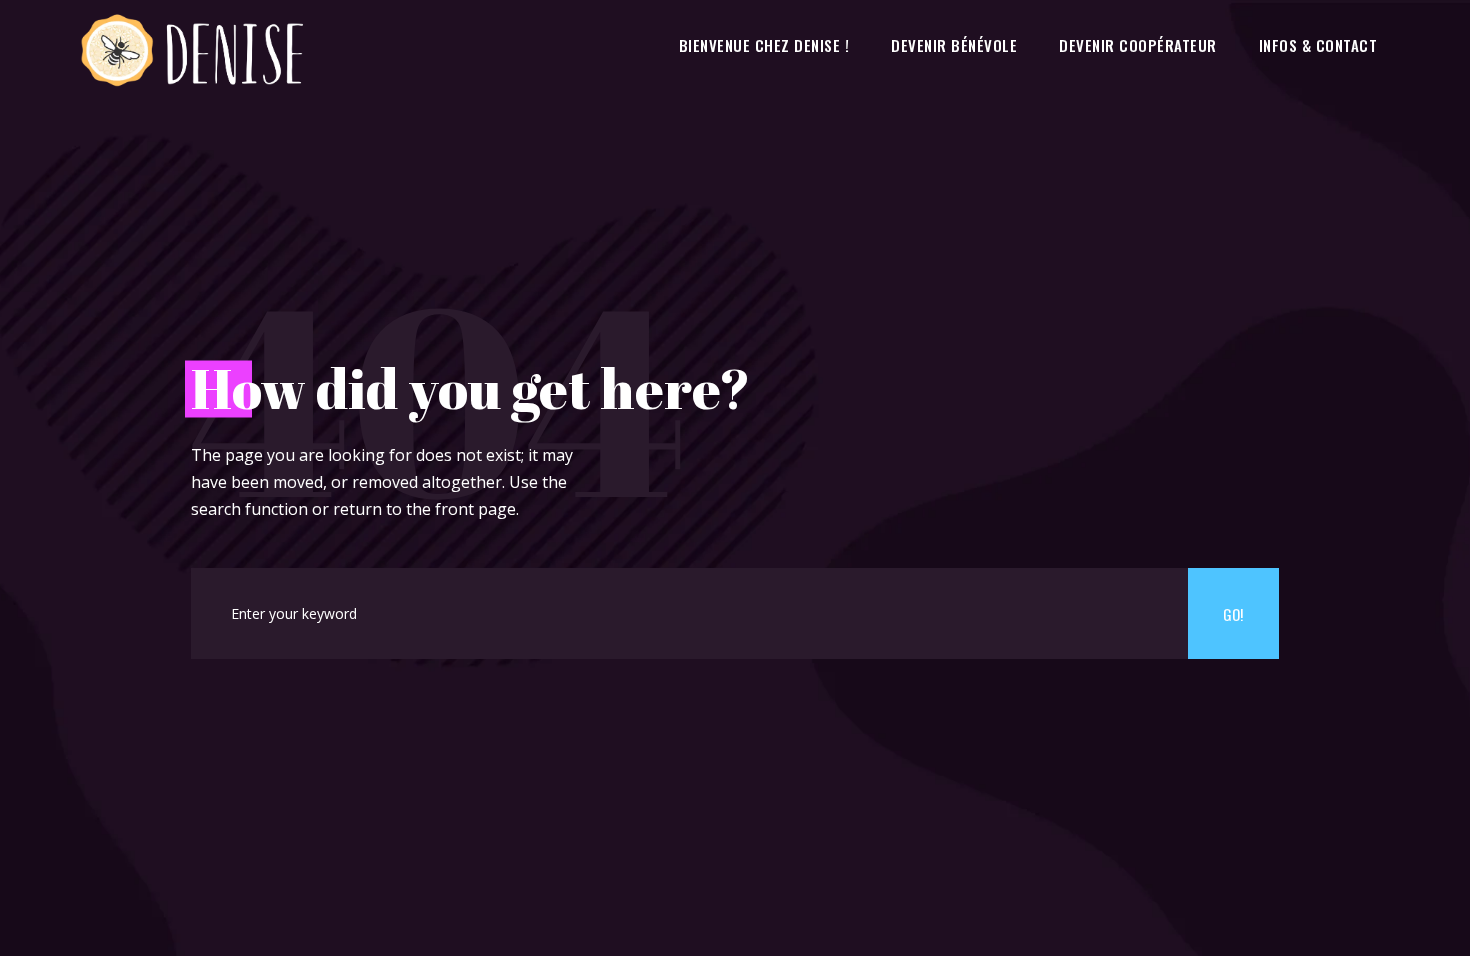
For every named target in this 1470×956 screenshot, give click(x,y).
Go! (1233, 614)
